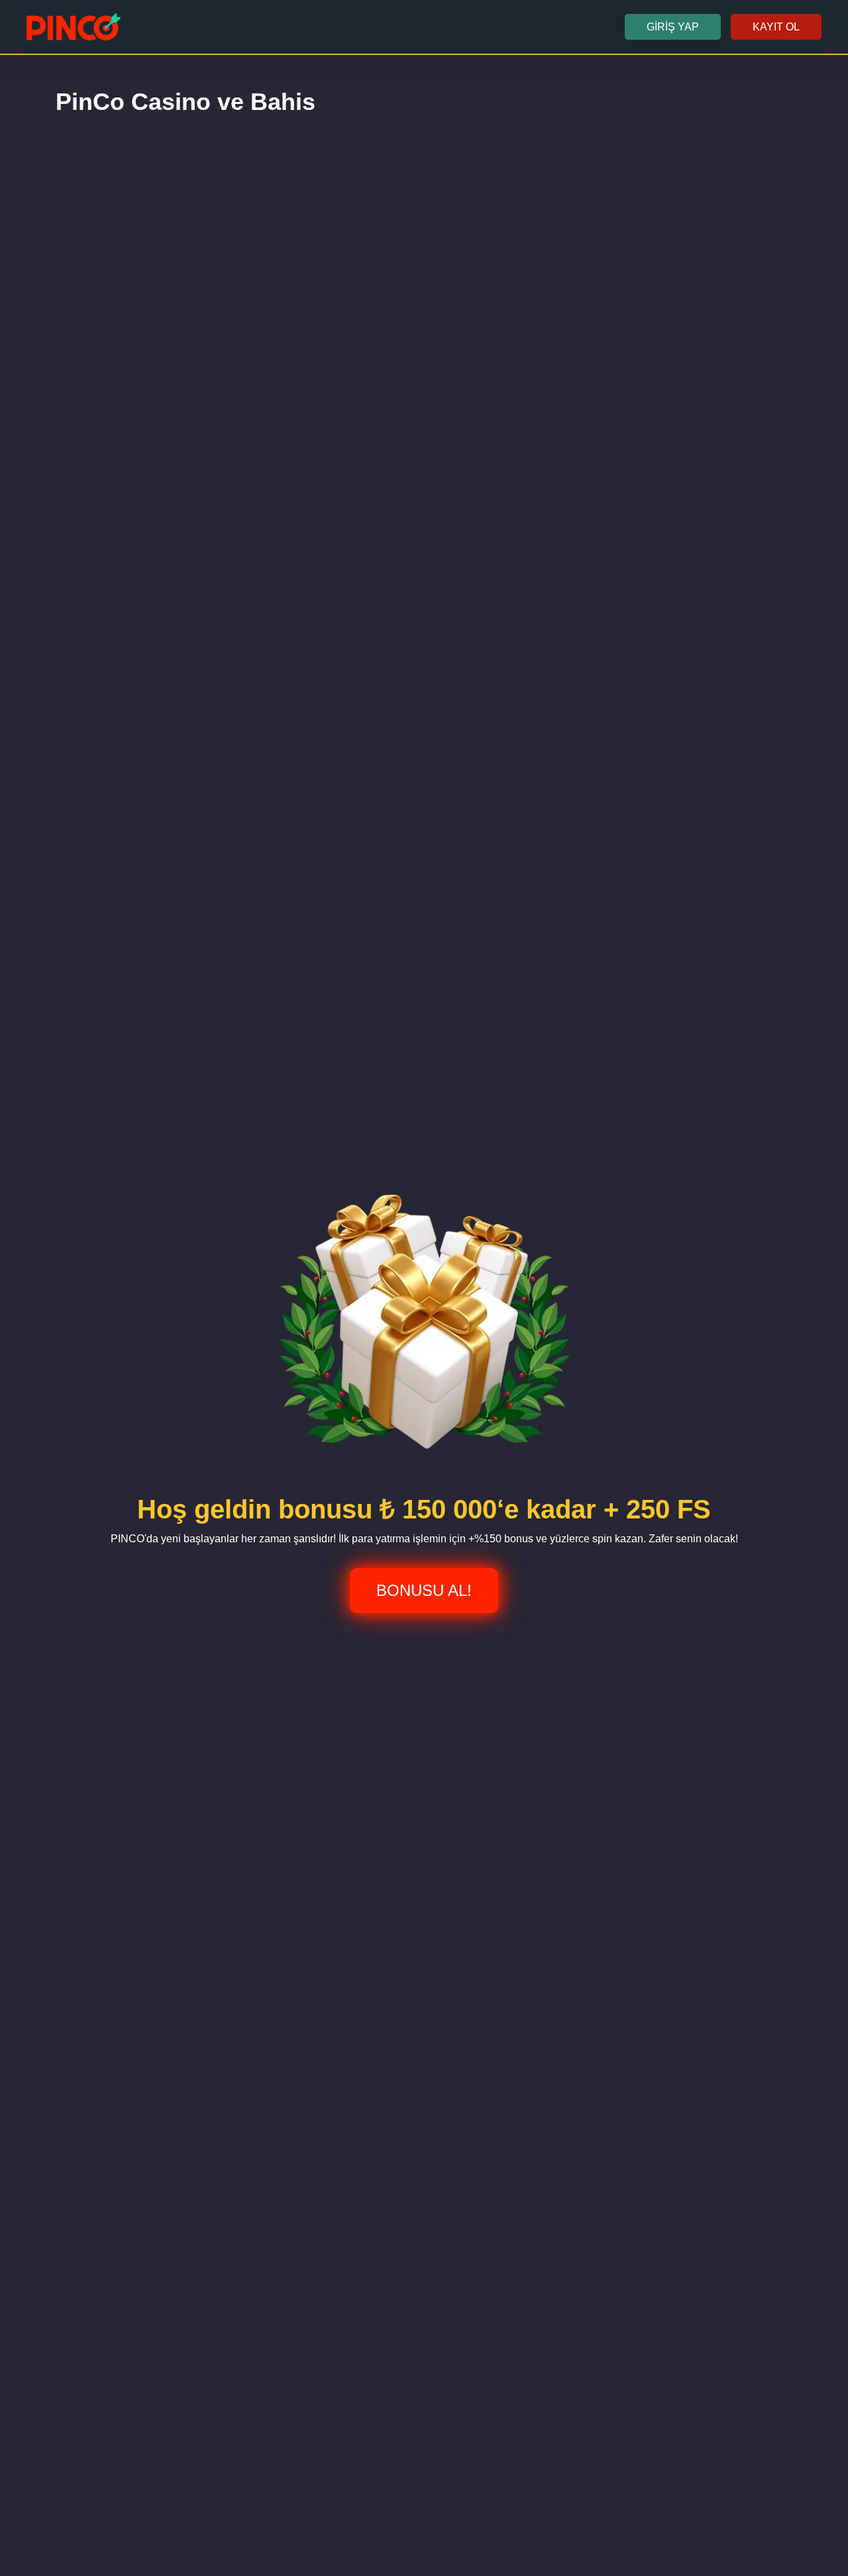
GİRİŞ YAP (673, 27)
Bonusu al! (424, 1590)
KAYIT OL (776, 27)
